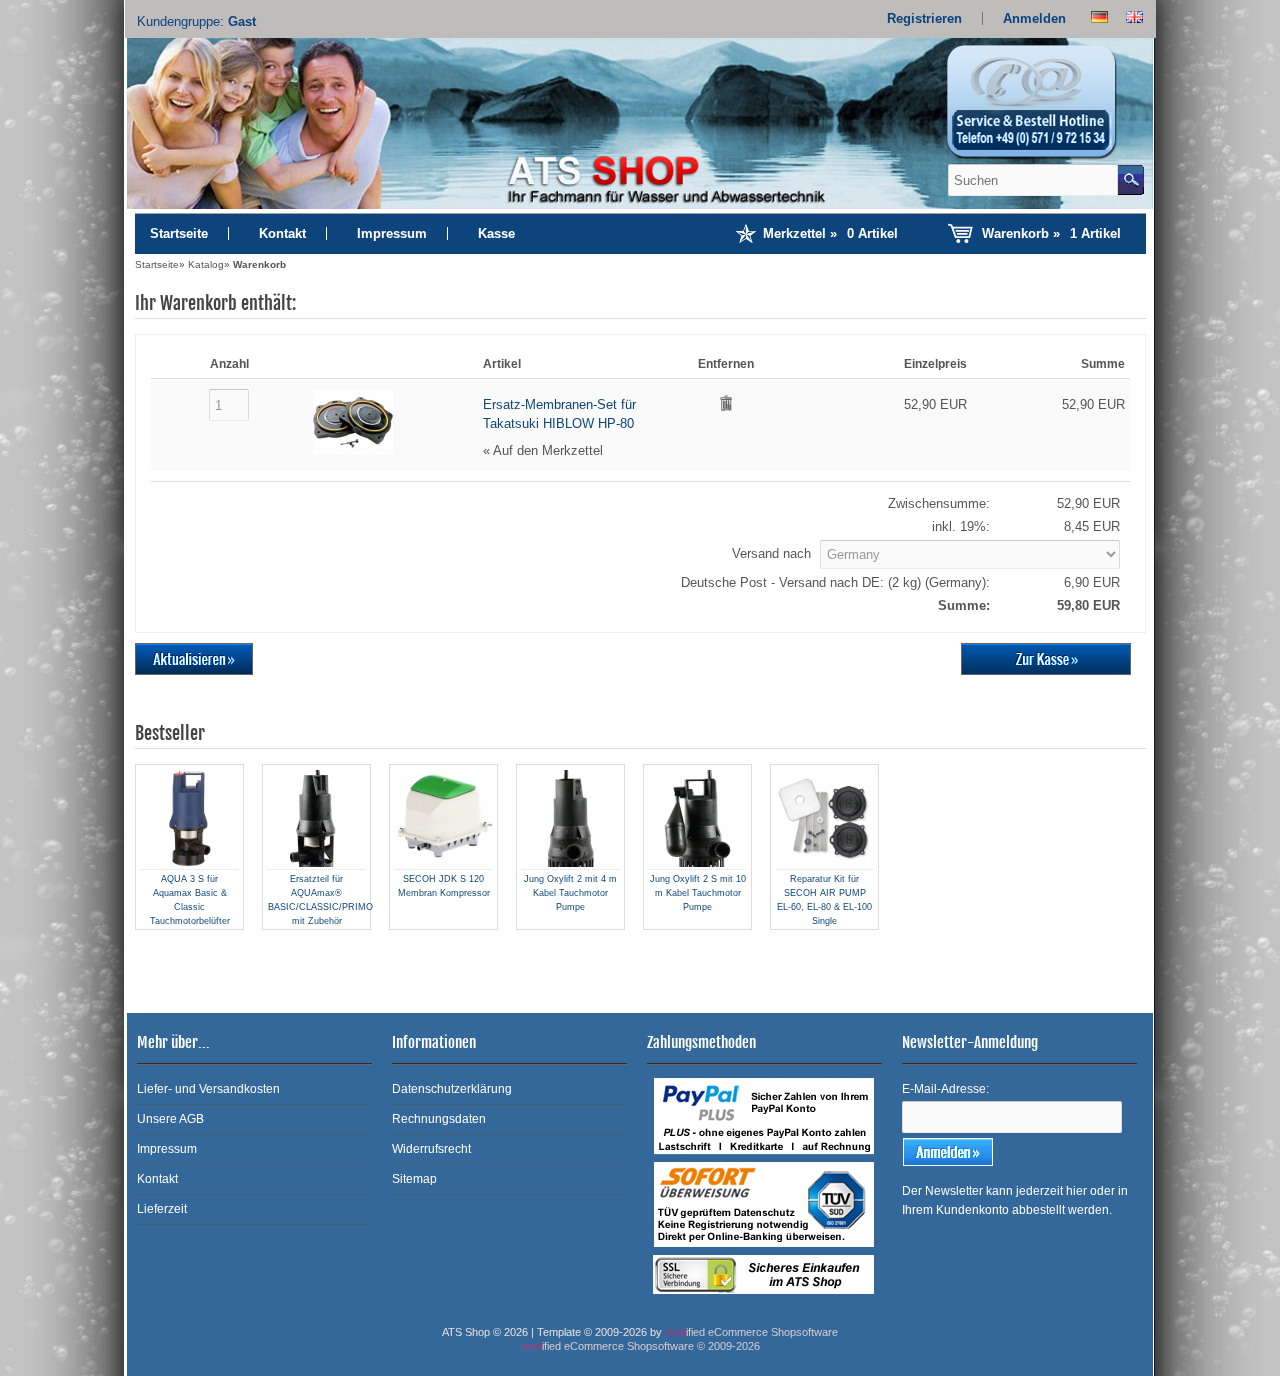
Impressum (392, 233)
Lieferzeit (162, 1209)
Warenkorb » (1051, 233)
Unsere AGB (170, 1119)
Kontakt (282, 233)
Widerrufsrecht (431, 1149)
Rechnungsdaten (439, 1119)
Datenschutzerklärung (452, 1089)
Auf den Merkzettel (548, 450)
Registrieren (924, 18)
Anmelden (1034, 18)
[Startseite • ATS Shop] (1043, 108)
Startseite (179, 233)
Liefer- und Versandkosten (208, 1089)
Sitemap (414, 1179)
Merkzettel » (830, 233)
